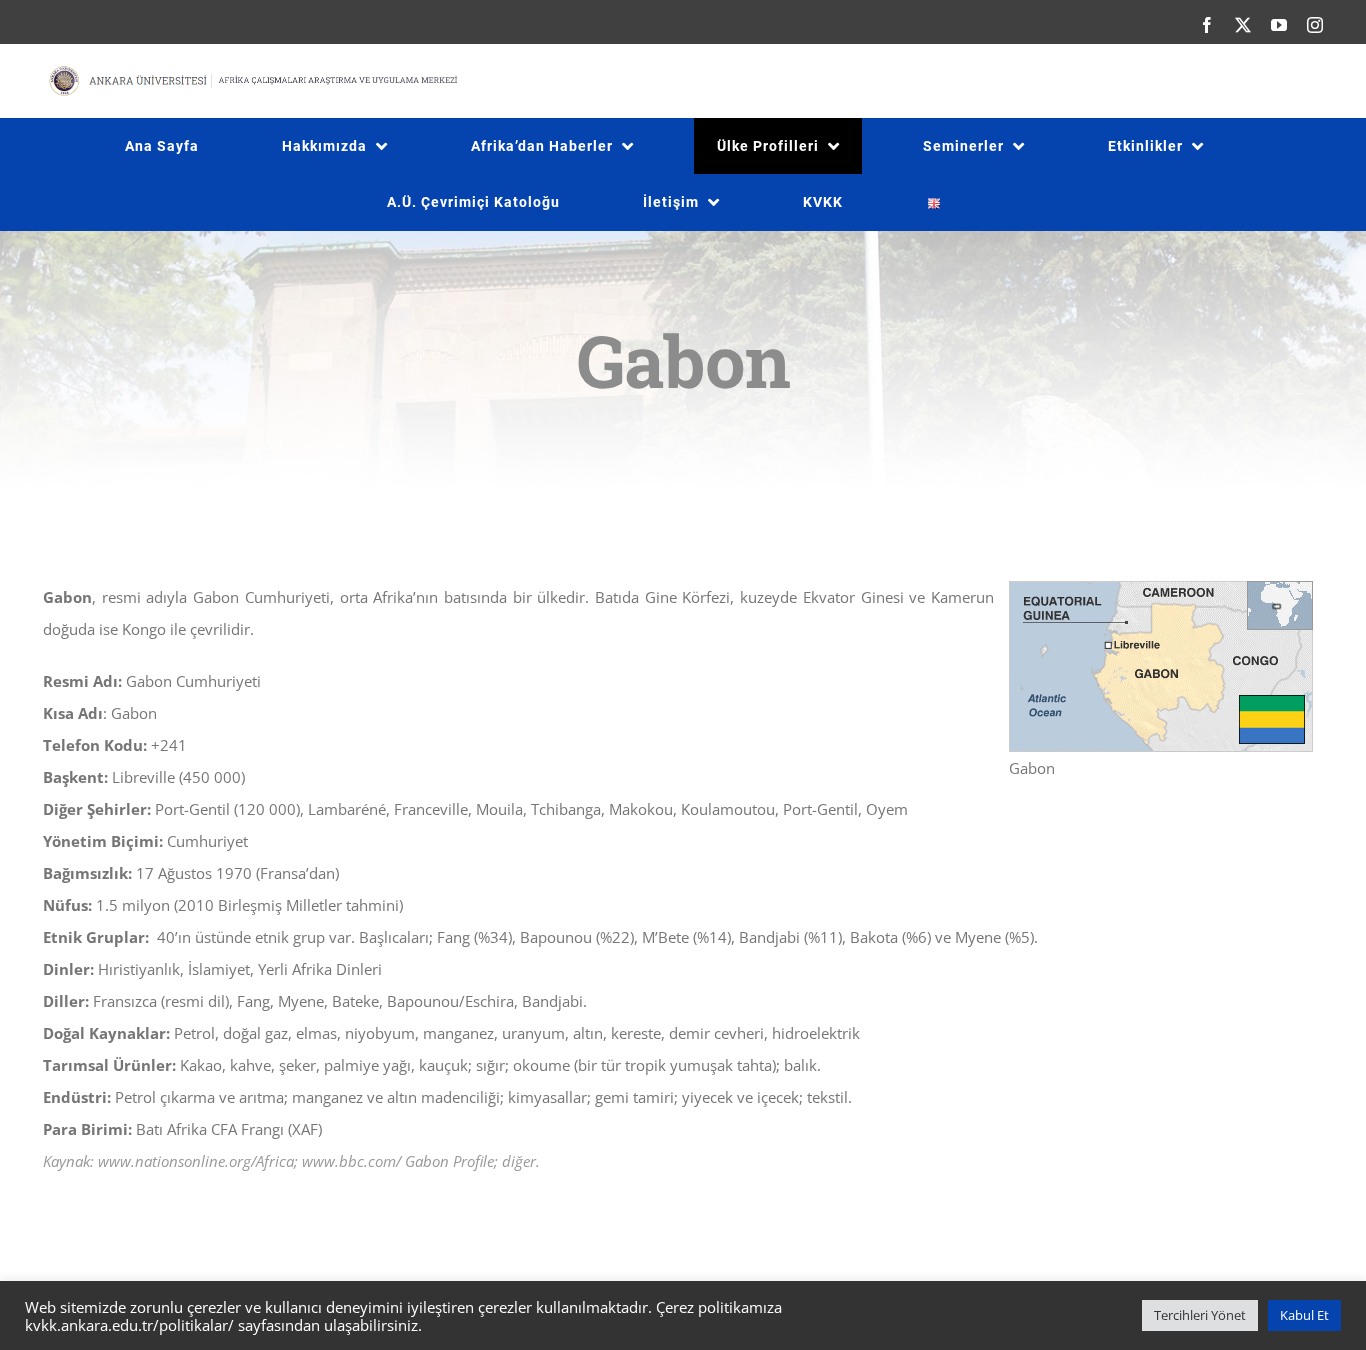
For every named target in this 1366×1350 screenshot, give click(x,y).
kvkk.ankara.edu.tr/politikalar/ (129, 1325)
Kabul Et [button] (1304, 1315)
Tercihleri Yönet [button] (1200, 1315)
